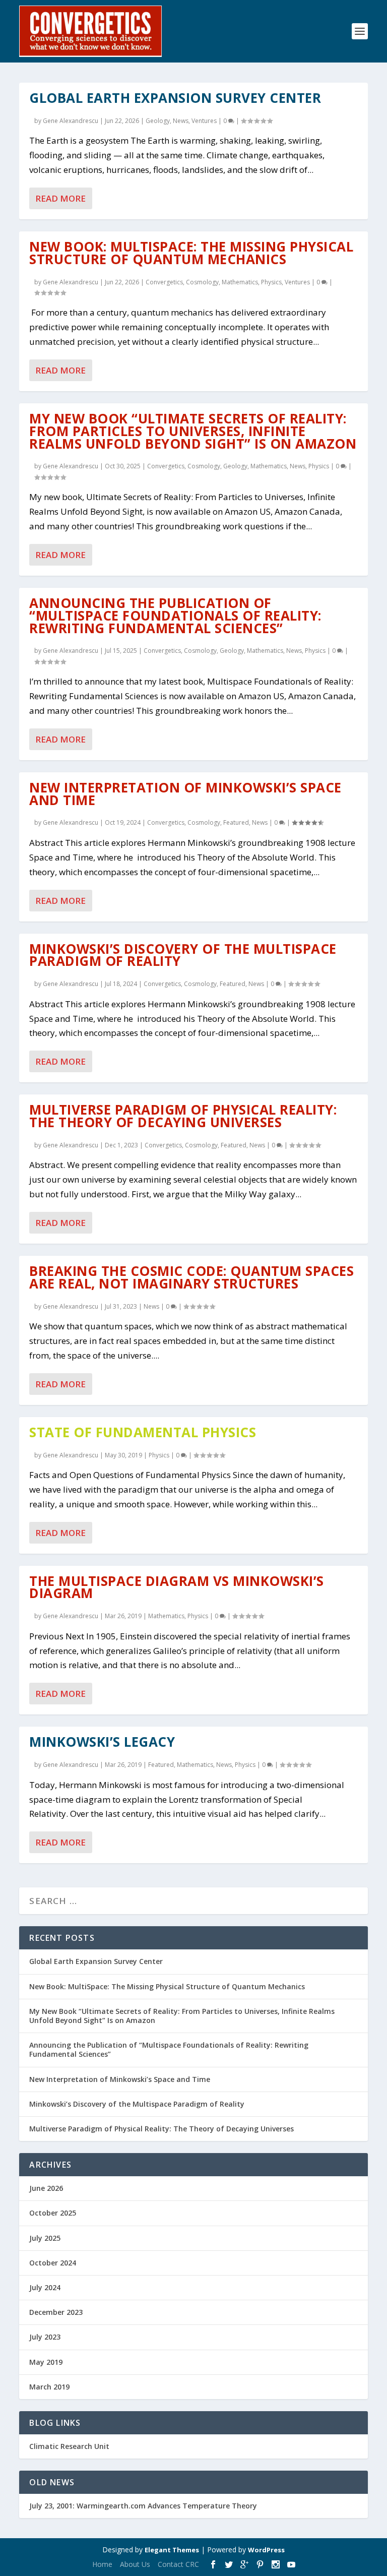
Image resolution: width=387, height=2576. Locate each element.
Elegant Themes (172, 2550)
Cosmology (202, 282)
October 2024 (53, 2263)
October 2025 (53, 2213)
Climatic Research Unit (69, 2446)
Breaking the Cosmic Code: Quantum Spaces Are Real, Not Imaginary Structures (191, 1277)
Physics (271, 282)
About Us (135, 2564)
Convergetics (164, 282)
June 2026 (46, 2188)
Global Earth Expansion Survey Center (175, 98)
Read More (60, 198)
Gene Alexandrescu (71, 121)
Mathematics (240, 282)
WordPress (266, 2550)
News (181, 121)
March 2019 (49, 2387)
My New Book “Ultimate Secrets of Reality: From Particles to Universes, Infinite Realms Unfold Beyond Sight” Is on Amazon (193, 431)
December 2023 (56, 2312)
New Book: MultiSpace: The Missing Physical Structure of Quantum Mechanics (191, 253)
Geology (158, 121)
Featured (236, 822)
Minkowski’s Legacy (102, 1742)
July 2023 (45, 2337)
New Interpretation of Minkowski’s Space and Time (185, 794)
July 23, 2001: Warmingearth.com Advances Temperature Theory (143, 2506)
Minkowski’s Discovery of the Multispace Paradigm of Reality (183, 955)
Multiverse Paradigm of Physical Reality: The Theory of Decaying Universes (183, 1116)
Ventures (204, 121)
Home (102, 2564)
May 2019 (46, 2362)
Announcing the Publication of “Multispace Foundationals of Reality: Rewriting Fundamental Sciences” (175, 616)
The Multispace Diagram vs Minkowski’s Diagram (177, 1587)
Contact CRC (178, 2564)
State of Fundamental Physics (143, 1432)
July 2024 (45, 2287)
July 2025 (45, 2238)
